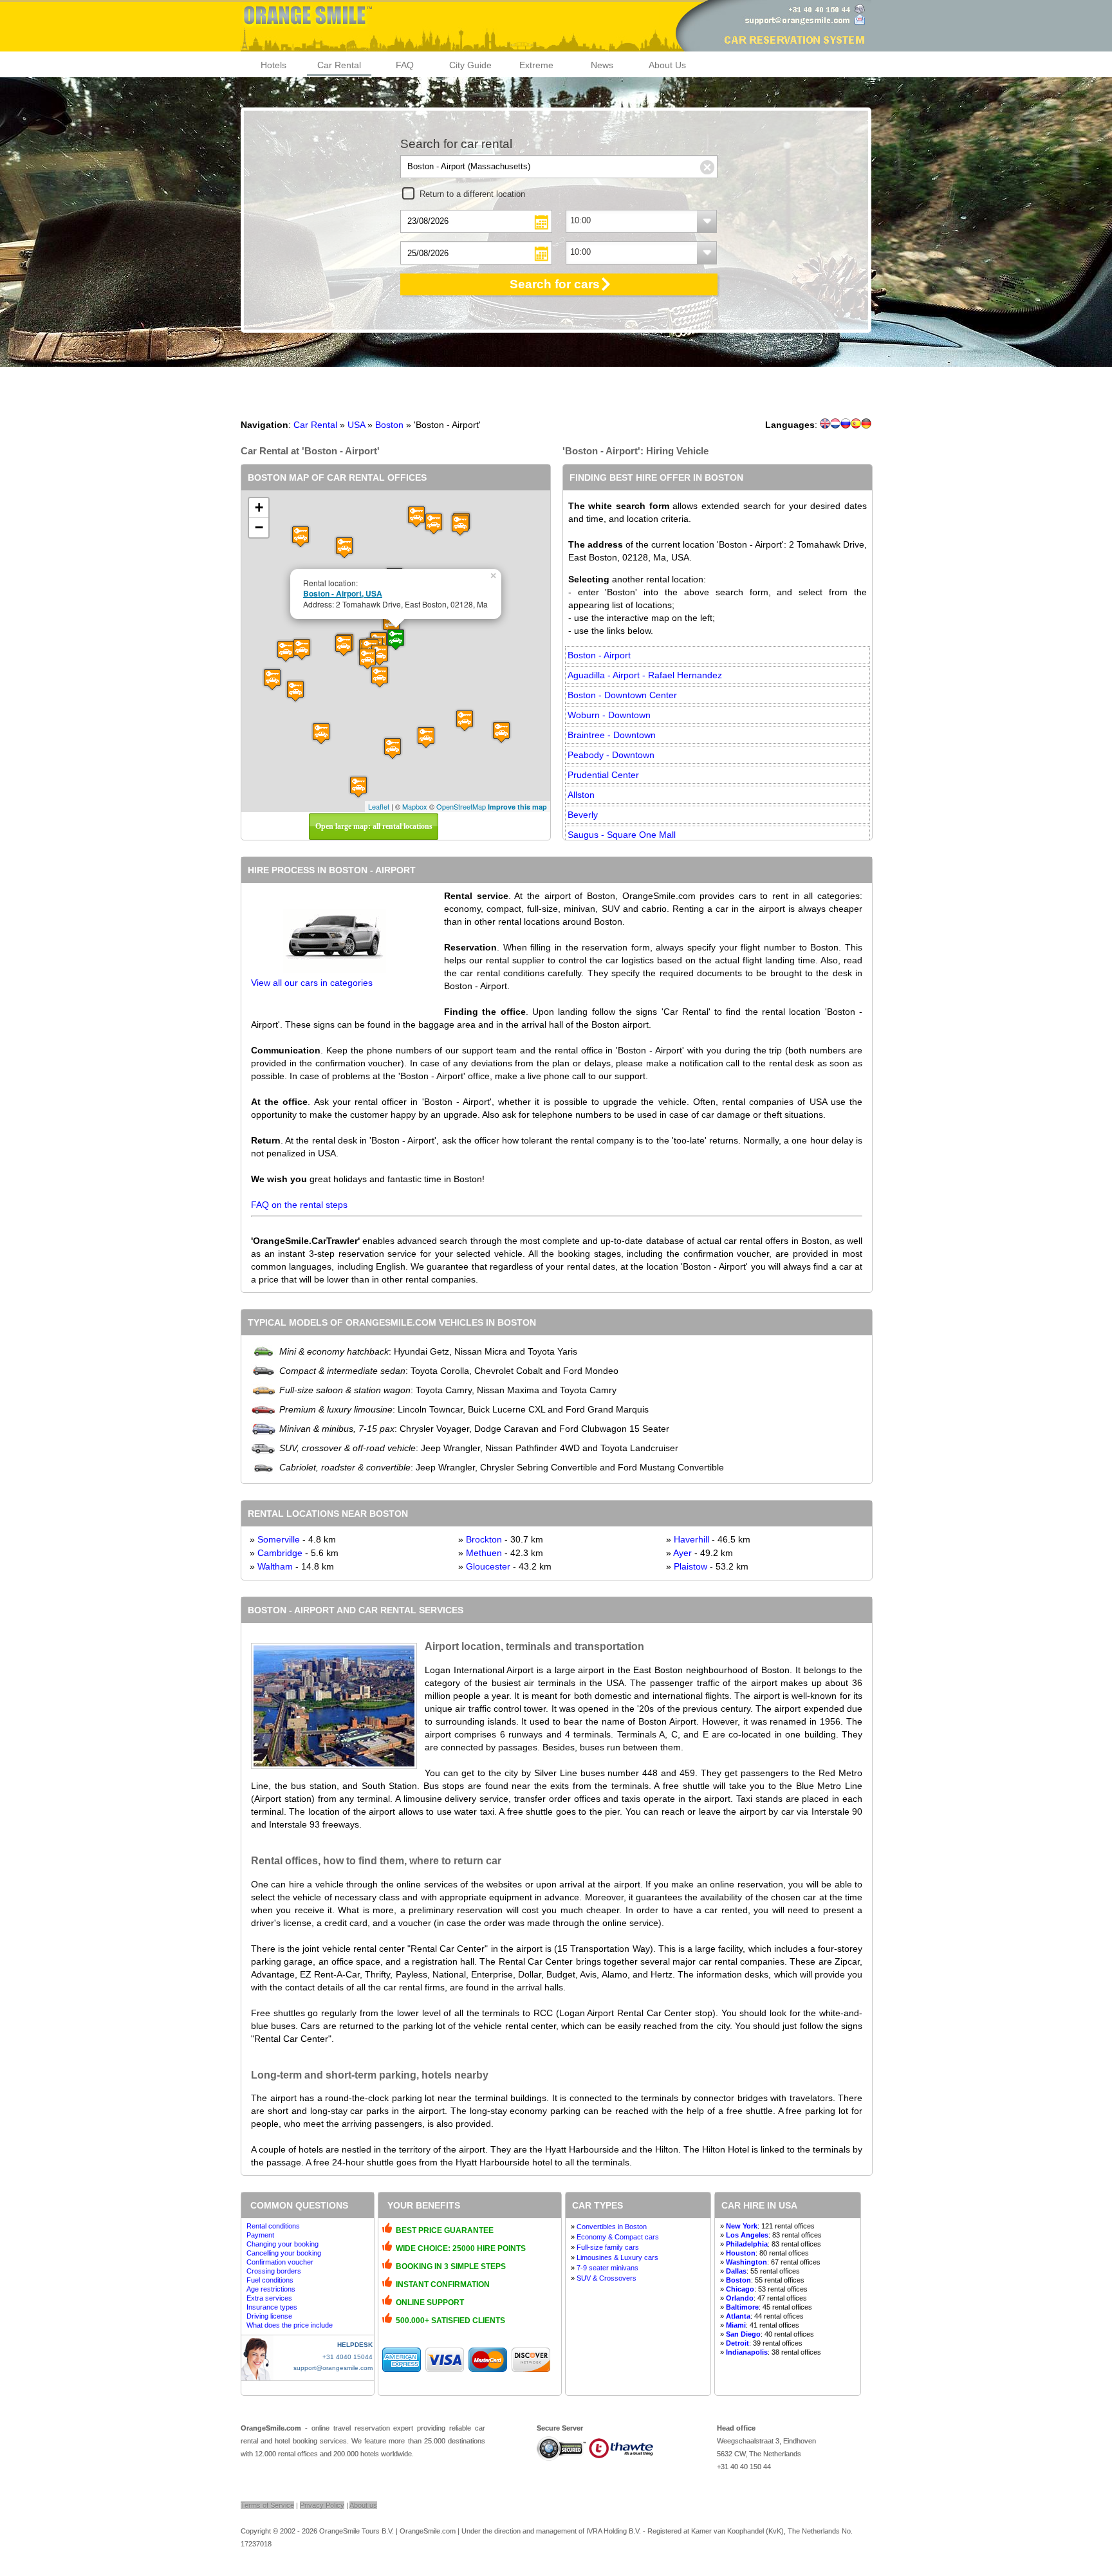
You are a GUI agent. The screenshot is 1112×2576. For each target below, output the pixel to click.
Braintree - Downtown (612, 735)
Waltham (275, 1566)
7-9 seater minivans (607, 2268)
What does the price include (290, 2325)
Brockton (484, 1539)
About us (363, 2505)
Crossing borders (274, 2271)
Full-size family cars (608, 2247)
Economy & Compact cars (618, 2237)
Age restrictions (271, 2289)
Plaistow (690, 1566)
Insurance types (272, 2307)
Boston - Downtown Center (622, 695)
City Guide (470, 65)
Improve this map (517, 807)
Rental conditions (273, 2226)
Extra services (269, 2298)
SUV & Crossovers (607, 2278)
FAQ (405, 65)
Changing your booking (283, 2244)
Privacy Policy (322, 2505)
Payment (260, 2235)
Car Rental (339, 65)
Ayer (682, 1553)
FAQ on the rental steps (299, 1205)
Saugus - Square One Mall (622, 835)
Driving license (269, 2316)
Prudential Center (603, 775)
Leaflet (379, 806)
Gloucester (488, 1566)
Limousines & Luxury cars (617, 2257)
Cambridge (280, 1553)
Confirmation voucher (280, 2262)
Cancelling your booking (284, 2253)
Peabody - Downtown (611, 755)
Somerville (279, 1539)
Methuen (484, 1553)
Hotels (273, 65)
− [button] (259, 527)
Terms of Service (267, 2505)
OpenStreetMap (461, 806)
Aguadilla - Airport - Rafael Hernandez (645, 675)
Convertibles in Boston (612, 2227)
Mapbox (415, 806)
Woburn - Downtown (609, 715)
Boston (389, 425)
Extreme (536, 65)
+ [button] (259, 507)
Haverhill (691, 1539)
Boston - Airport (599, 655)
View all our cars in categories (312, 983)
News (602, 65)
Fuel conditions (270, 2280)
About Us (667, 65)
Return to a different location (472, 194)
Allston (581, 795)
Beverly (583, 815)
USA (356, 425)
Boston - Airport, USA (343, 593)
